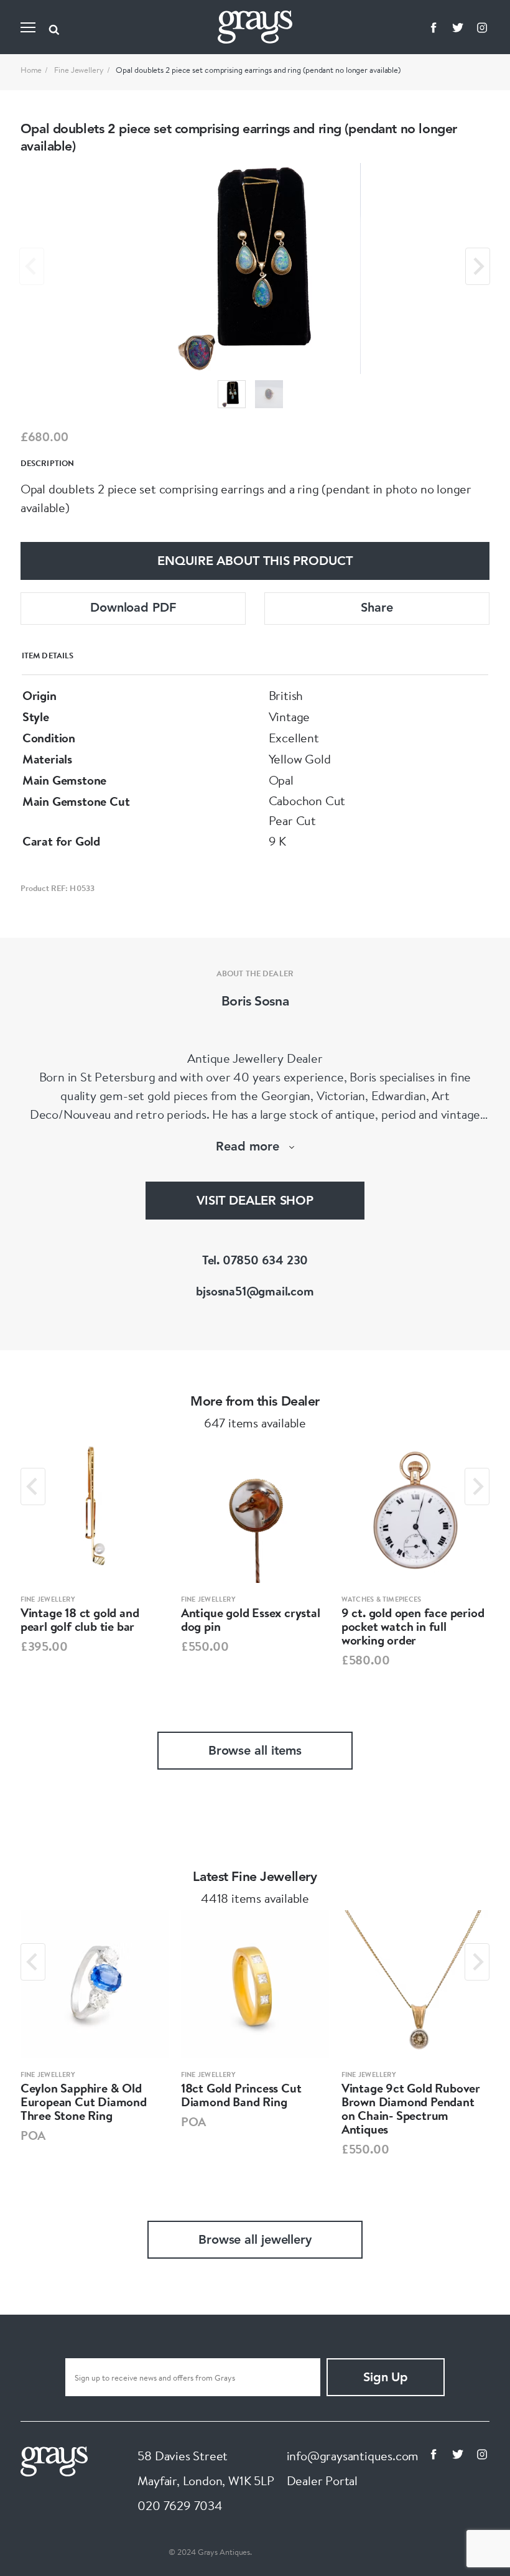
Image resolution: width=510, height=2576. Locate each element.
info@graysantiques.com (353, 2456)
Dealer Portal (322, 2480)
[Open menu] (28, 27)
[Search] (54, 27)
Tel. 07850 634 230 (255, 1260)
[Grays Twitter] (458, 27)
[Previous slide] (32, 266)
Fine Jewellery (79, 70)
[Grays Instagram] (482, 27)
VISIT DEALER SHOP (255, 1202)
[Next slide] (478, 266)
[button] (232, 394)
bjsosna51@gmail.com (255, 1291)
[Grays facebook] (433, 27)
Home (31, 70)
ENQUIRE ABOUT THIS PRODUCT (255, 562)
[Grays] (54, 2460)
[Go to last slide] (33, 1486)
